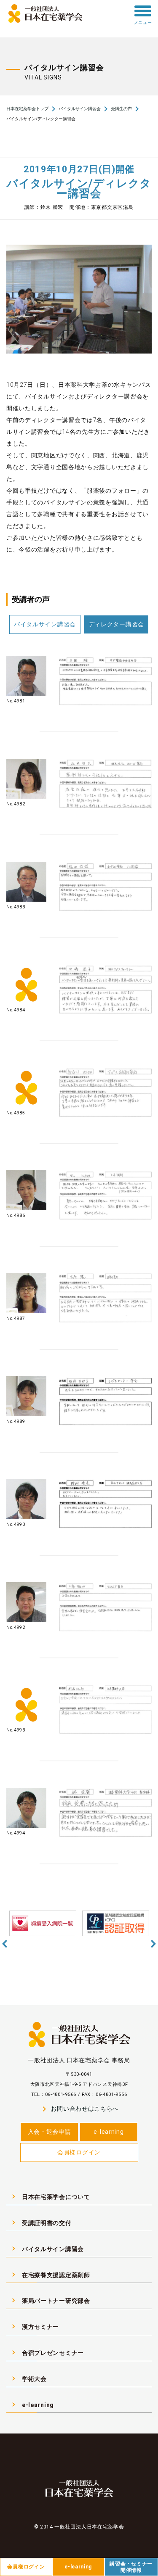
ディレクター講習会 (116, 624)
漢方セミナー (34, 2326)
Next (153, 1944)
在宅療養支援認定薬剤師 (50, 2275)
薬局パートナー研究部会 (50, 2300)
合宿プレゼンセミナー (47, 2352)
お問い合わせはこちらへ (79, 2109)
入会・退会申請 (50, 2132)
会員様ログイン (79, 2152)
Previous (5, 1944)
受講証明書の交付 (40, 2222)
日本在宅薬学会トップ (27, 109)
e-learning (108, 2132)
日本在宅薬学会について (50, 2196)
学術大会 (28, 2378)
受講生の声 (121, 109)
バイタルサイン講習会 (80, 109)
